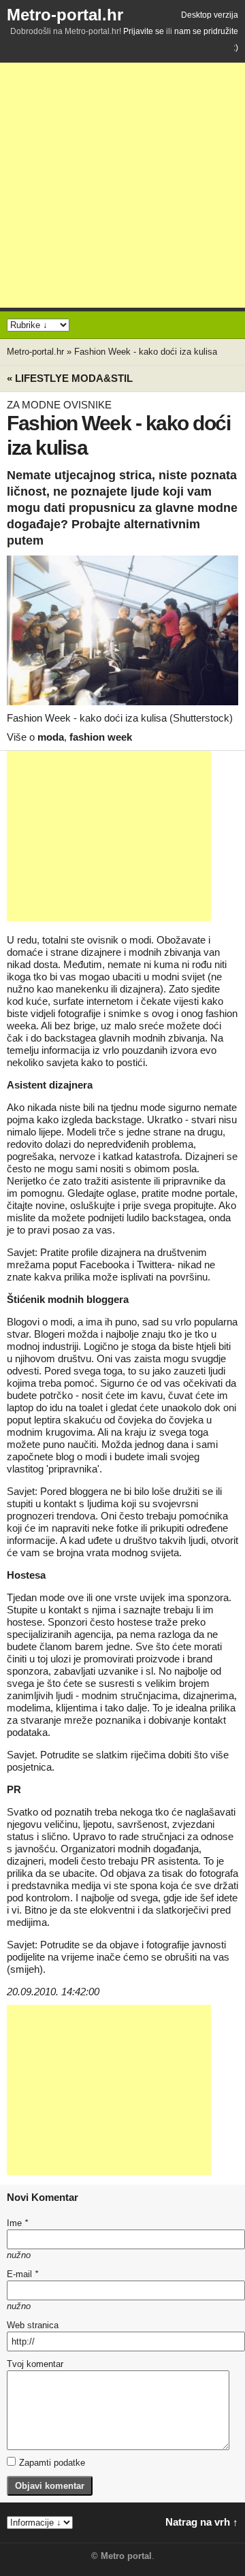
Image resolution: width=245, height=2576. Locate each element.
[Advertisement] (122, 185)
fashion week (101, 737)
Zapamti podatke (52, 2463)
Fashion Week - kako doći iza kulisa (146, 352)
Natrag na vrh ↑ (202, 2522)
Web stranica (33, 2325)
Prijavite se (144, 31)
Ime (17, 2223)
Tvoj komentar (35, 2364)
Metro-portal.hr (65, 15)
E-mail (22, 2274)
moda (51, 737)
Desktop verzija (210, 15)
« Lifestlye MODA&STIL (70, 378)
